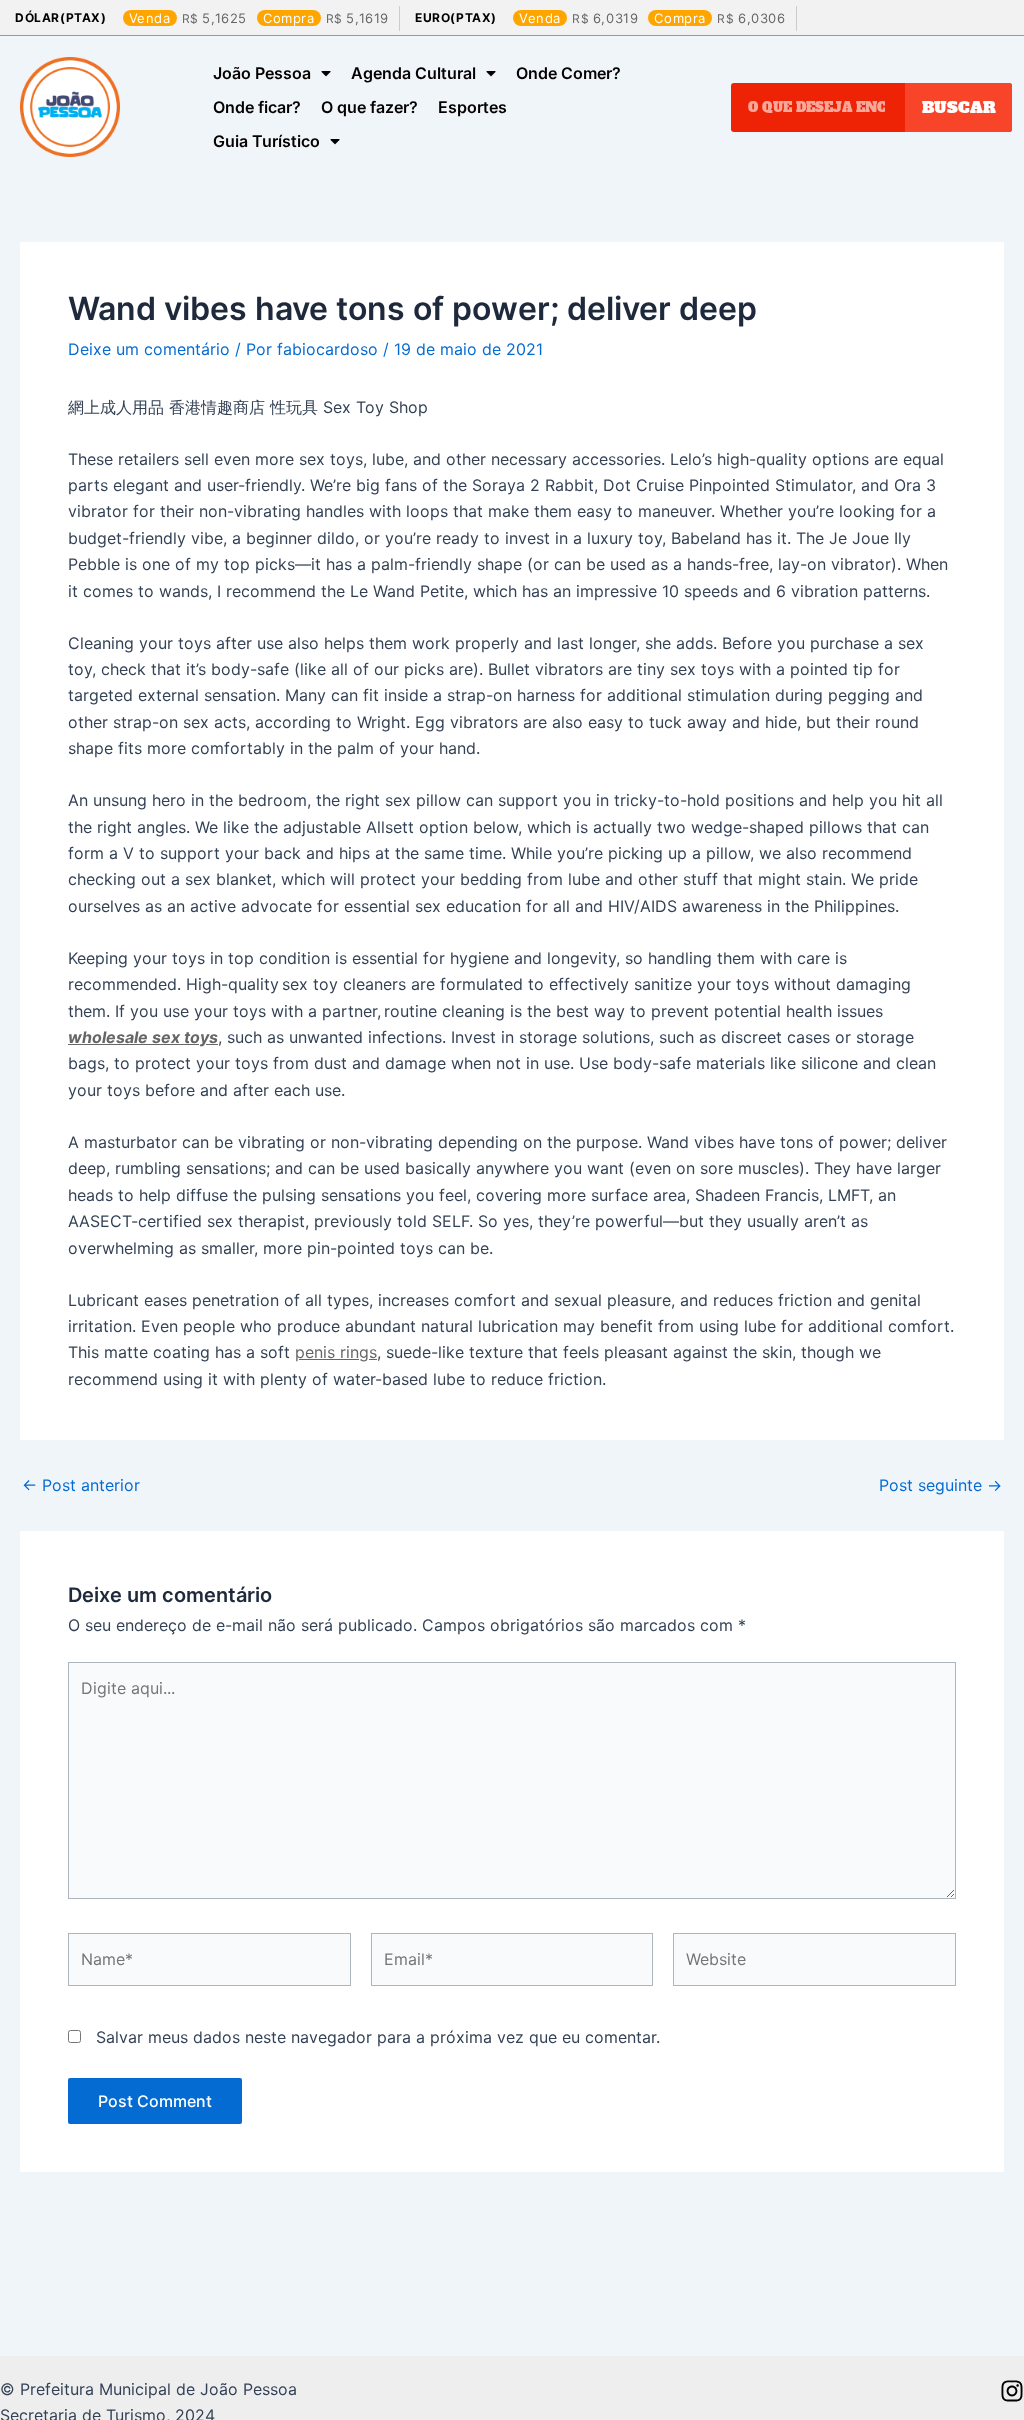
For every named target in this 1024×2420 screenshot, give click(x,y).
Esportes (472, 107)
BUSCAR (959, 107)
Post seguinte (940, 1485)
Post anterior (81, 1485)
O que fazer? (369, 107)
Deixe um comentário (149, 349)
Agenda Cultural (413, 73)
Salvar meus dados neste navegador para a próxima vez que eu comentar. (378, 2037)
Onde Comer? (568, 73)
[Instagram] (1012, 2391)
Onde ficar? (257, 107)
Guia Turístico (266, 141)
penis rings (336, 1352)
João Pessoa (262, 73)
